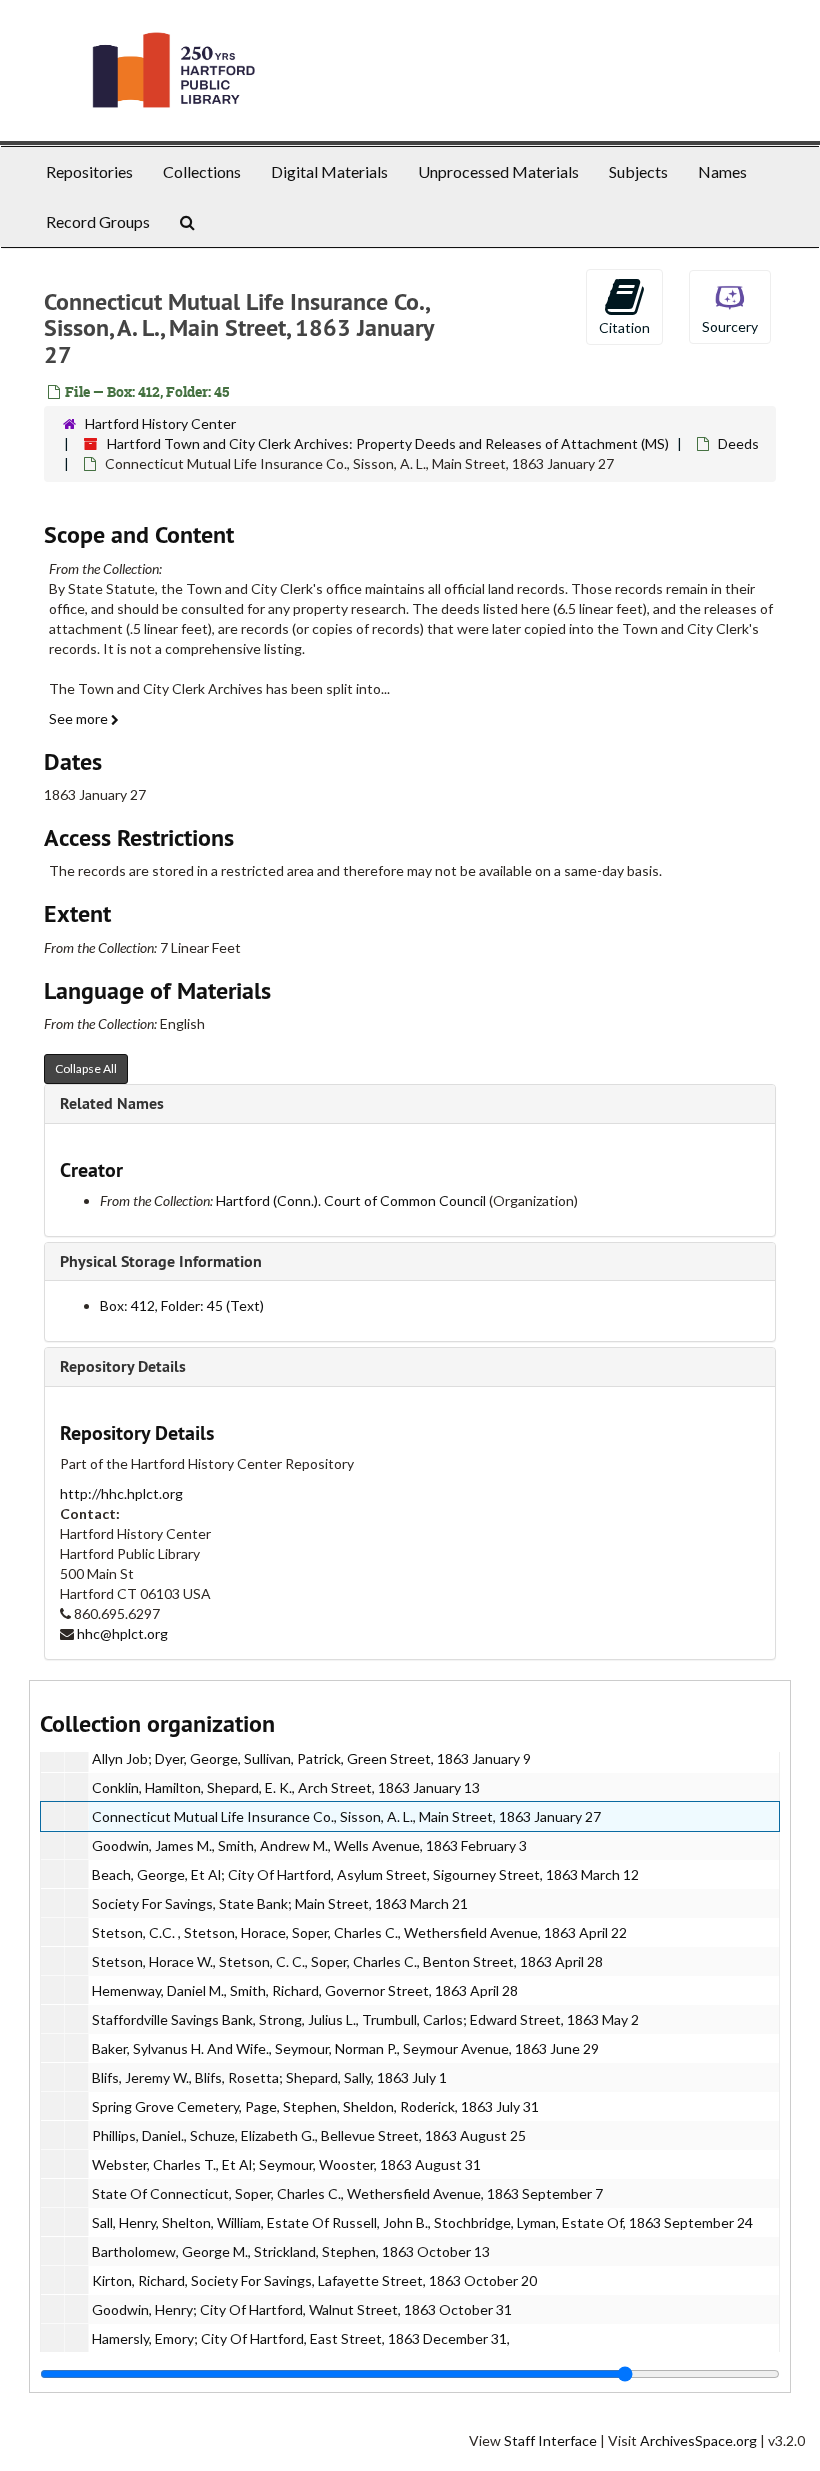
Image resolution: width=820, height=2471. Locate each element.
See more (80, 718)
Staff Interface (550, 2440)
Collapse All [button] (86, 1068)
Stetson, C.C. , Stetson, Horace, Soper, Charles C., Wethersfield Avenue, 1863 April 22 (359, 1932)
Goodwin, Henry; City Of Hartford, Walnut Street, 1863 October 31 (302, 2309)
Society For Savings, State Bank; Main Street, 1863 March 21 (280, 1903)
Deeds (738, 443)
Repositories (89, 171)
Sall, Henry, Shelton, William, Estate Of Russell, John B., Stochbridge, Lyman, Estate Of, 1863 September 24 (422, 2222)
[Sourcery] (730, 305)
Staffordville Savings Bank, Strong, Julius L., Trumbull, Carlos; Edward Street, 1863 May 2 (365, 2019)
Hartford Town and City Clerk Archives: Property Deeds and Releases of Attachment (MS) (388, 443)
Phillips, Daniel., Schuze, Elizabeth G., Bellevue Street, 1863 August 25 (309, 2135)
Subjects (638, 171)
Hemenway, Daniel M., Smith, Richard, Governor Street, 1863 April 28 (305, 1990)
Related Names (112, 1103)
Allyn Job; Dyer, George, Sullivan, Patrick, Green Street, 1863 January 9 (311, 1758)
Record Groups (98, 221)
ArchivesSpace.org (698, 2440)
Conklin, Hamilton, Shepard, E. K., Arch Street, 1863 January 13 (286, 1787)
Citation (624, 327)
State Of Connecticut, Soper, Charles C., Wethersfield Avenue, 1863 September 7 (347, 2193)
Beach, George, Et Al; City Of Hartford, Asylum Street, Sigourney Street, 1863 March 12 (365, 1874)
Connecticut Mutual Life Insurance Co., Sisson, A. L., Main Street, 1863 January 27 (346, 1816)
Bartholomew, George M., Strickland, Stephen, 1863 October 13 (291, 2251)
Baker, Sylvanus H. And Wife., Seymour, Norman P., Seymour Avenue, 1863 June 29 (345, 2048)
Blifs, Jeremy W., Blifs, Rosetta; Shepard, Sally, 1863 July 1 (269, 2077)
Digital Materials (329, 171)
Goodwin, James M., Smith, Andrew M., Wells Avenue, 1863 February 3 (309, 1845)
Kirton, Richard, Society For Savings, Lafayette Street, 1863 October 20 (314, 2280)
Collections (202, 171)
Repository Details (123, 1366)
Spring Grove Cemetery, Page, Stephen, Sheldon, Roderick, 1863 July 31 (315, 2106)
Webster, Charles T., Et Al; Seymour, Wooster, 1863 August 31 (286, 2164)
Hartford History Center (160, 423)
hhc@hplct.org (122, 1633)
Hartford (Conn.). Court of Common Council (351, 1200)
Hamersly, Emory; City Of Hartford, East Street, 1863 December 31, (301, 2338)
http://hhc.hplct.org (121, 1493)
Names (722, 171)
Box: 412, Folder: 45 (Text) (182, 1305)
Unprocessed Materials (498, 171)
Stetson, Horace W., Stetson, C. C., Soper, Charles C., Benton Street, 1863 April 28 (347, 1961)
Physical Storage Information (161, 1261)
